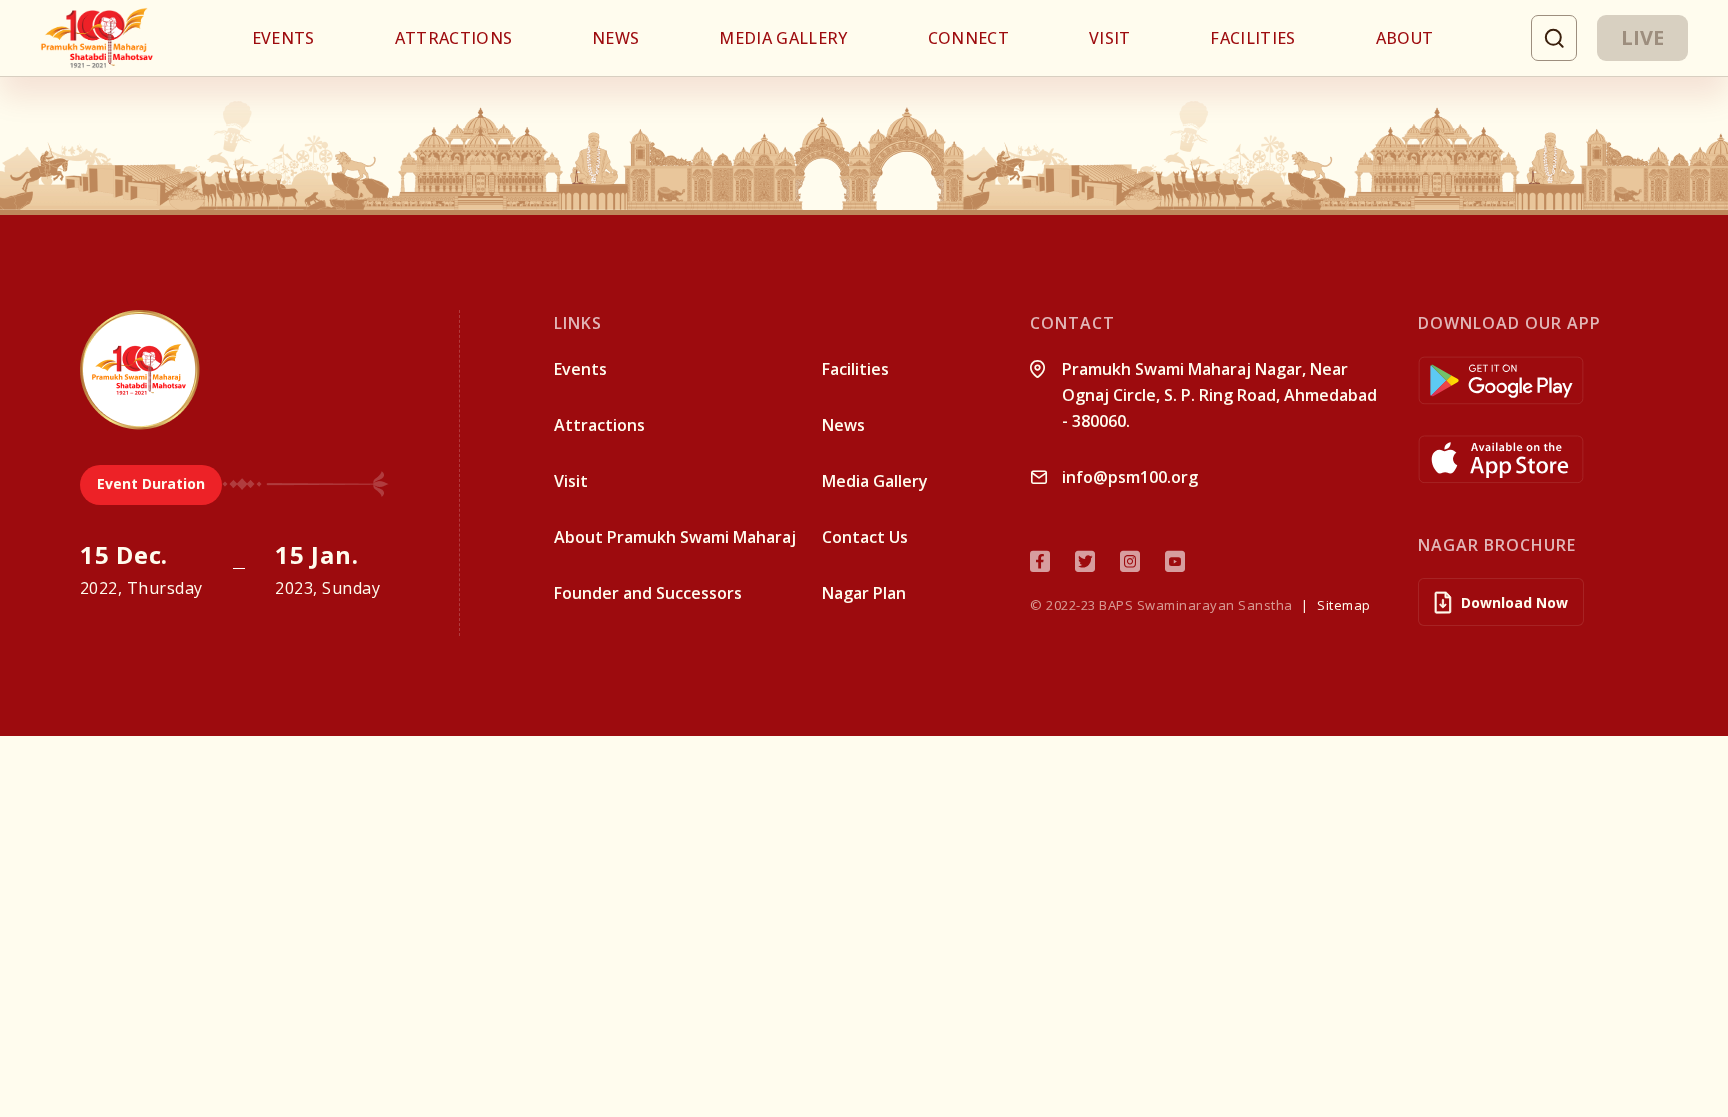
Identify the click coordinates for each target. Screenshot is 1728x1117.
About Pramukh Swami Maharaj (675, 537)
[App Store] (1533, 459)
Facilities (1252, 38)
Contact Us (865, 537)
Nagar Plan (864, 593)
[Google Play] (1533, 380)
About (1405, 38)
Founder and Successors (648, 593)
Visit (1110, 38)
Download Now (1514, 602)
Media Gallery (783, 38)
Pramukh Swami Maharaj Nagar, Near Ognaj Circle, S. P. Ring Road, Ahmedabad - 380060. (1219, 395)
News (615, 38)
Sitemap (1344, 605)
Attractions (454, 38)
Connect (968, 38)
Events (283, 38)
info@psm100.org (1130, 477)
